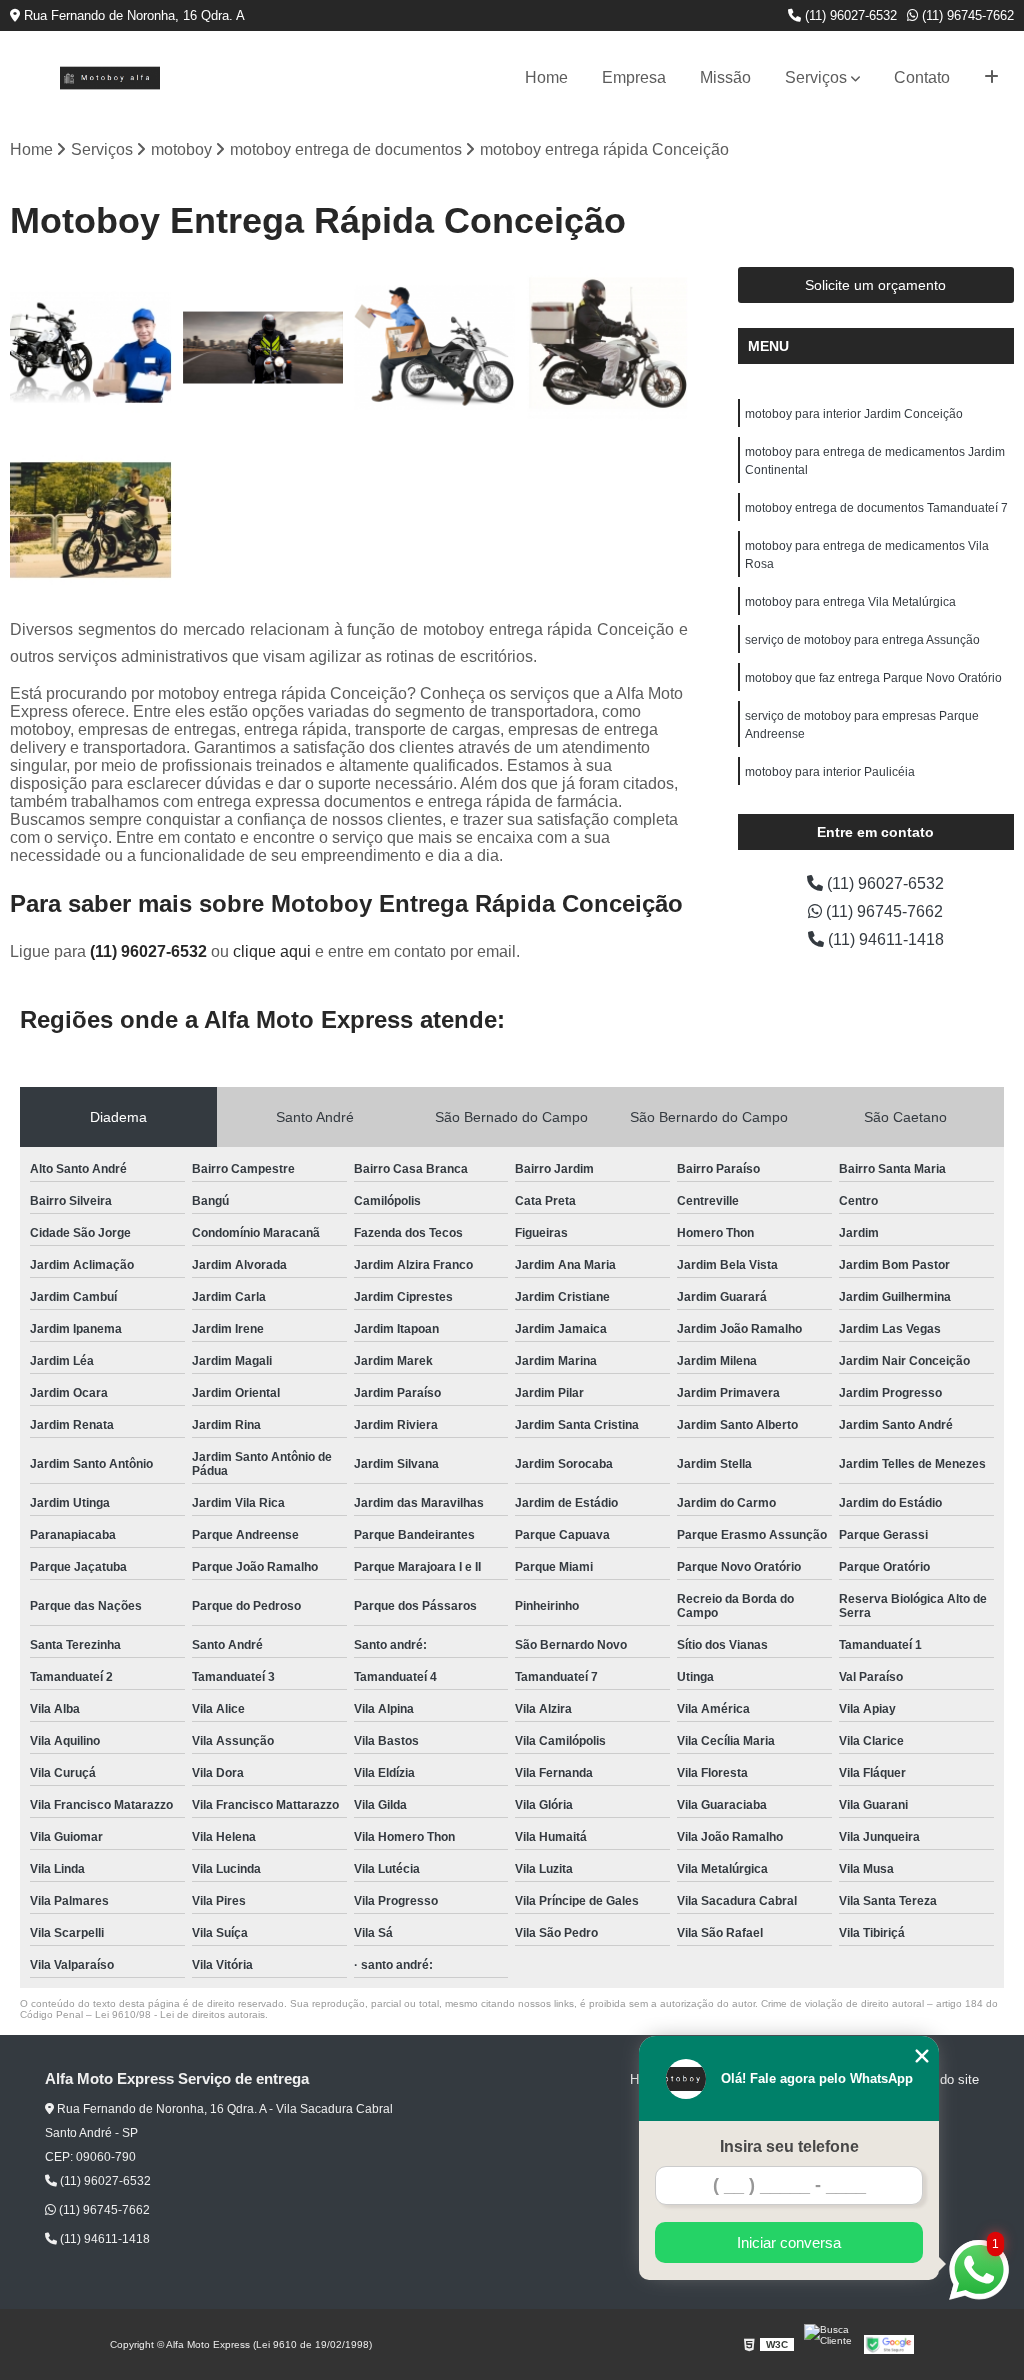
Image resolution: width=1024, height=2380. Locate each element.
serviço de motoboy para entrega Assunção (862, 640)
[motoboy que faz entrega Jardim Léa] (435, 348)
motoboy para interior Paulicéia (830, 772)
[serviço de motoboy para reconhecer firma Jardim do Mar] (607, 348)
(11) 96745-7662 (966, 15)
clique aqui (272, 951)
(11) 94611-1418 (884, 939)
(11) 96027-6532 (849, 15)
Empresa (634, 77)
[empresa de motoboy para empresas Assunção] (263, 348)
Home (546, 77)
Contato (922, 77)
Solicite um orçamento (875, 285)
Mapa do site (941, 2079)
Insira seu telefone (789, 2146)
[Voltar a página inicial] (110, 78)
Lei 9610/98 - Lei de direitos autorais (180, 2014)
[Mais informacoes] (991, 78)
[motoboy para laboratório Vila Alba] (91, 520)
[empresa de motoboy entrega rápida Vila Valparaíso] (91, 348)
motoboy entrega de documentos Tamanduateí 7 (876, 508)
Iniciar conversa (789, 2242)
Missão (725, 77)
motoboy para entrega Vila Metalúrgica (850, 602)
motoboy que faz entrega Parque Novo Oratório (873, 678)
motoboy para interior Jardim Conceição (854, 414)
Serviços (816, 77)
